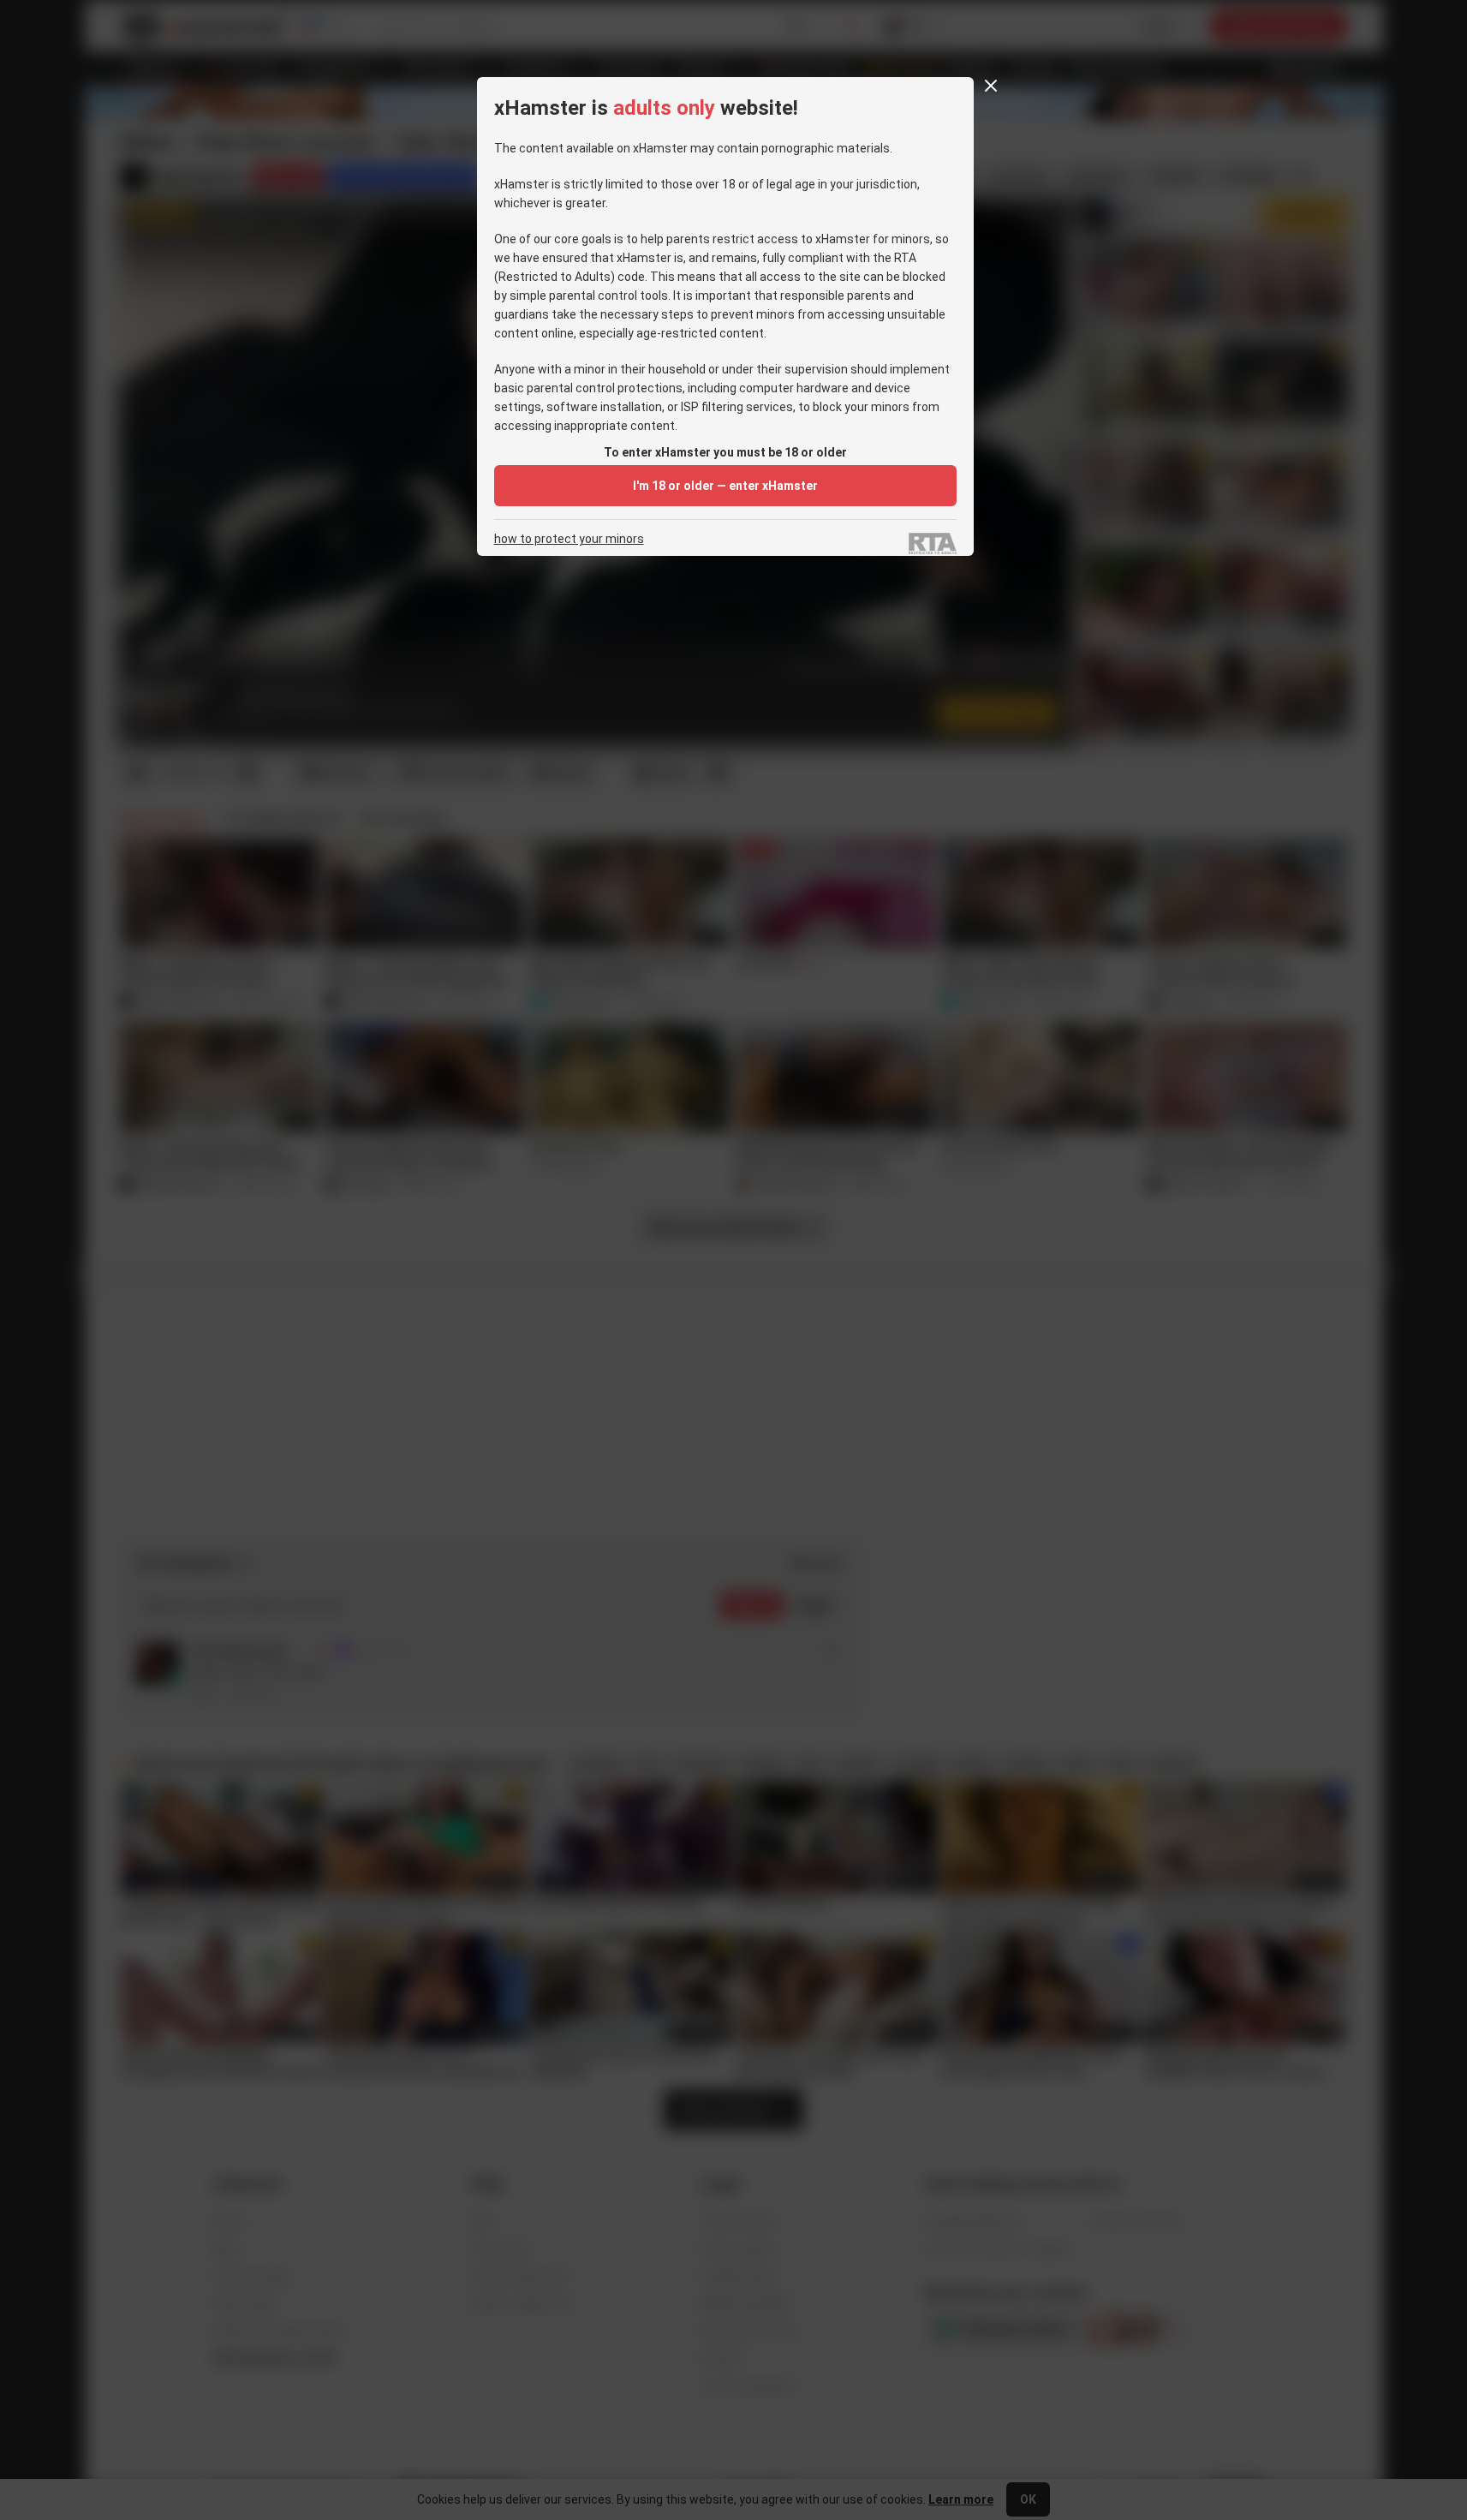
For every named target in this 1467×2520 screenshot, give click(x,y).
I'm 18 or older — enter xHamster (725, 486)
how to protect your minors (569, 539)
